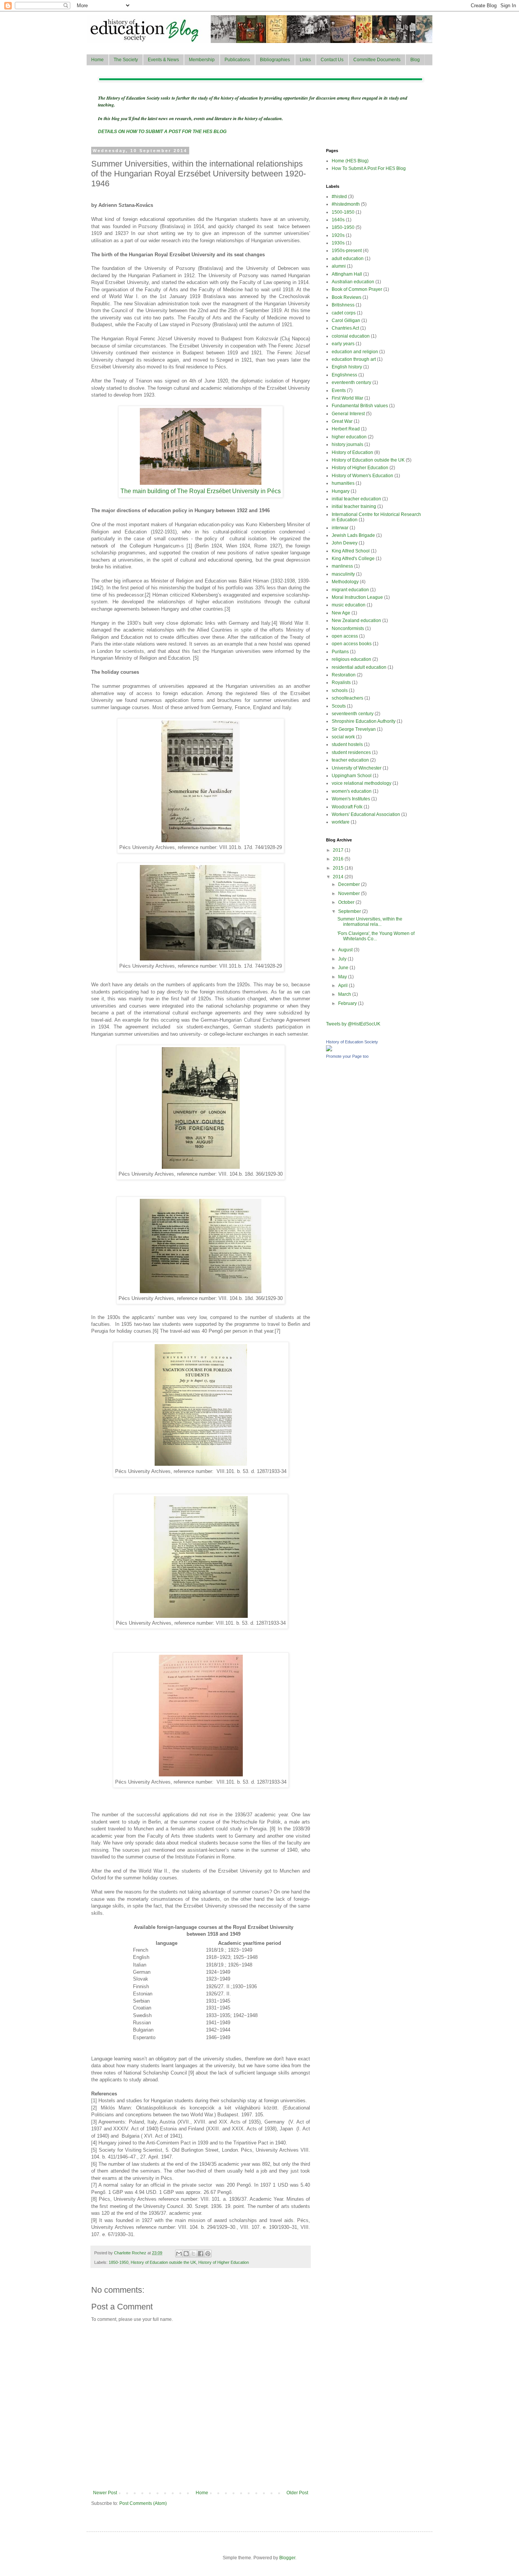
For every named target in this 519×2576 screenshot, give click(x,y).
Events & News (163, 60)
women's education (352, 791)
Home (97, 60)
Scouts (339, 706)
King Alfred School (351, 551)
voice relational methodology (362, 783)
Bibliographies (275, 60)
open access (345, 636)
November (350, 894)
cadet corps (344, 313)
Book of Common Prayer (357, 289)
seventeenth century (353, 714)
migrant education (350, 590)
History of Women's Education (362, 476)
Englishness (344, 375)
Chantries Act (345, 328)
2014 (339, 877)
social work (343, 737)
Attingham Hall (347, 274)
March (345, 994)
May (343, 977)
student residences (351, 752)
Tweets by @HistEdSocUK (353, 1024)
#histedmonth (346, 204)
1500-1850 (343, 212)
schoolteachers (347, 698)
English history (347, 367)
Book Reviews (347, 297)
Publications (237, 60)
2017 (339, 850)
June (344, 968)
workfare (341, 822)
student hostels (347, 744)
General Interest (348, 414)
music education (349, 605)
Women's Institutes (351, 799)
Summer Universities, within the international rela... (370, 922)
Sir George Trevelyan (354, 729)
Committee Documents (377, 60)
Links (305, 60)
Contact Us (332, 60)
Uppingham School (352, 776)
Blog (415, 60)
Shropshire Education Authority (364, 721)
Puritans (340, 652)
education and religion (355, 352)
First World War (347, 398)
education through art (354, 359)
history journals (347, 444)
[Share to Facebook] (201, 2254)
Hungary (341, 491)
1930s (338, 243)
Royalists (341, 682)
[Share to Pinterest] (208, 2254)
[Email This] (179, 2254)
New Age (341, 613)
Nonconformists (348, 629)
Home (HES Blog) (350, 161)
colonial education (351, 336)
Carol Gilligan (346, 321)
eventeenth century (351, 383)
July (343, 959)
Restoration (344, 675)
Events (339, 390)
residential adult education (359, 667)
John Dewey (345, 543)
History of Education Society (352, 1042)
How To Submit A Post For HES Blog (369, 168)
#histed (339, 197)
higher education (349, 437)
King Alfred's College (353, 559)
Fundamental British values (360, 406)
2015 (339, 868)
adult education (348, 259)
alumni (339, 266)
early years (343, 344)
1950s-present (347, 251)
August (346, 950)
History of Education (352, 452)
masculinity (343, 574)
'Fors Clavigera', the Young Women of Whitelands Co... (376, 936)
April (343, 986)
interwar (340, 528)
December (350, 884)
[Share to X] (193, 2254)
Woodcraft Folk (347, 807)
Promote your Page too (347, 1056)
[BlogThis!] (186, 2254)
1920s (338, 235)
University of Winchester (357, 768)
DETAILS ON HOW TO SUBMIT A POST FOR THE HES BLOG (162, 132)
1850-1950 (119, 2262)
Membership (202, 60)
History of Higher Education (224, 2262)
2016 (339, 859)
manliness (342, 566)
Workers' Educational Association (366, 814)
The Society (126, 60)
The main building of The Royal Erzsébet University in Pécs (201, 491)
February (348, 1003)
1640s (338, 220)
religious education (351, 659)
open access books (352, 644)
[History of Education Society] (329, 1050)
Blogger (287, 2558)
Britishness (343, 305)
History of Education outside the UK (163, 2262)
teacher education (350, 760)
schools (340, 690)
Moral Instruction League (357, 597)
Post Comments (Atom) (143, 2503)
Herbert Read (346, 429)
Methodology (345, 582)
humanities (343, 483)
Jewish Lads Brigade (353, 535)
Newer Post (105, 2493)
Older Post (297, 2493)
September (350, 911)
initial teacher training (354, 506)
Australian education (353, 282)
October (347, 902)
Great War (342, 421)
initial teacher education (356, 499)
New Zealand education (356, 621)
